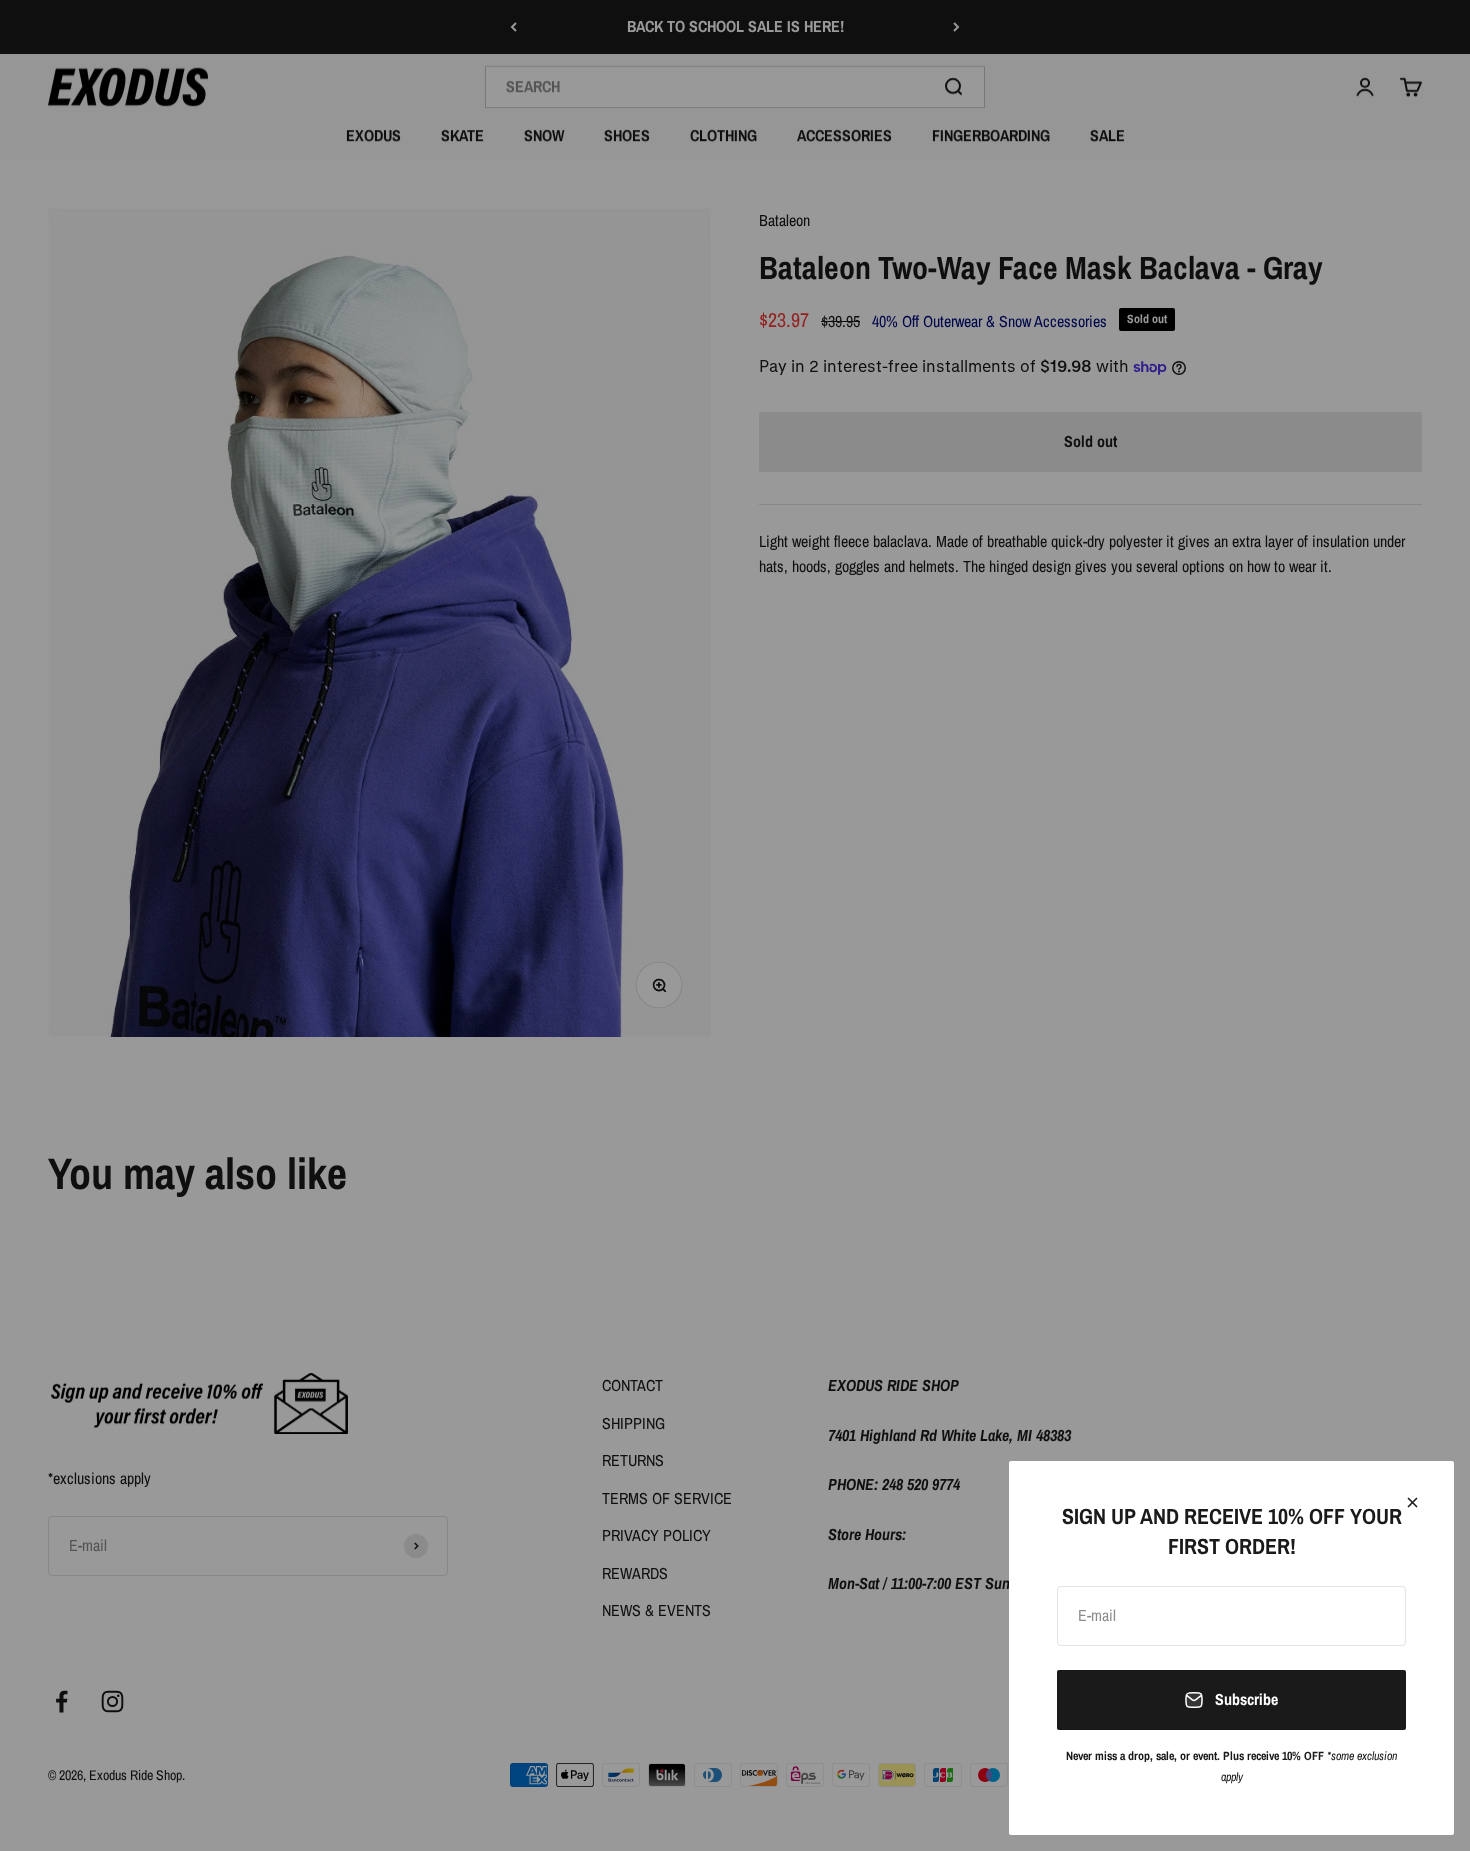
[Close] (1412, 1502)
